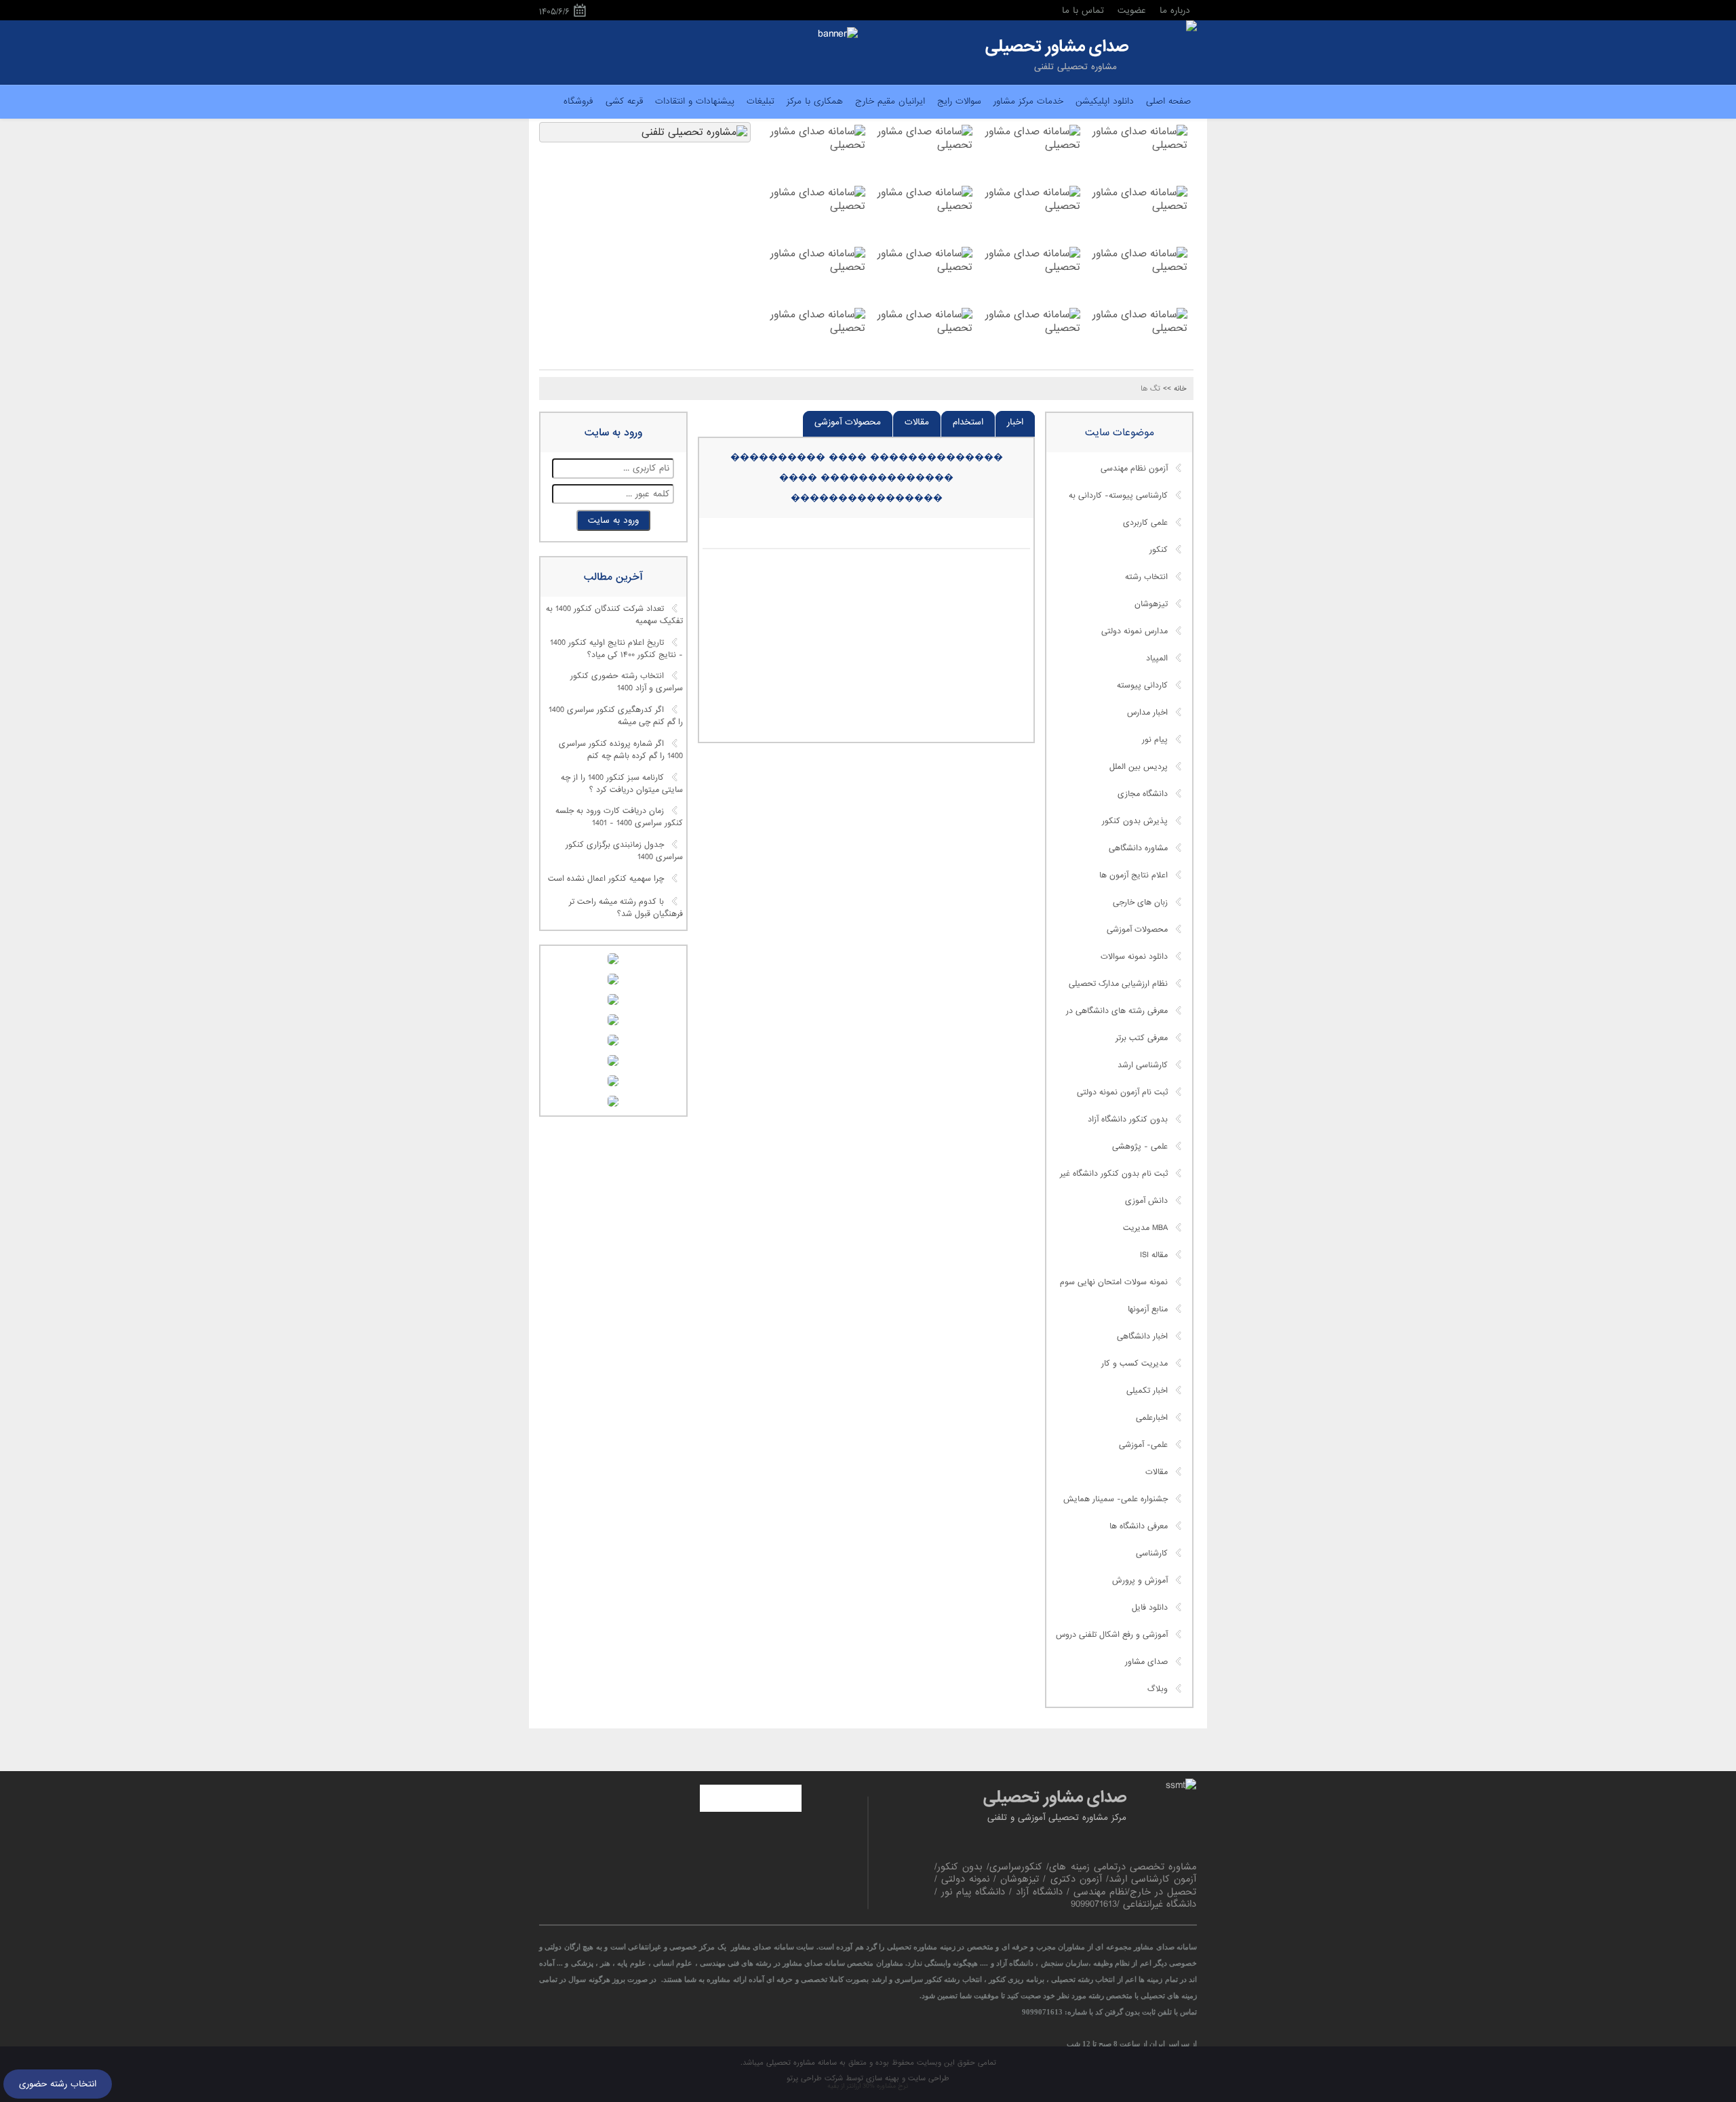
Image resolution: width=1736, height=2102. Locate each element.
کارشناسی (1152, 1553)
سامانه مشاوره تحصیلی (800, 2063)
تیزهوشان (1151, 604)
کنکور (1159, 550)
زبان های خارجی (1140, 903)
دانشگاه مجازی (1143, 794)
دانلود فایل (1150, 1608)
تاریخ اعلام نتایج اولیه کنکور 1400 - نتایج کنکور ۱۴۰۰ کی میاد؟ (616, 649)
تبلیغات (761, 101)
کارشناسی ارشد (1143, 1065)
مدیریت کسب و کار (1135, 1364)
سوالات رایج (959, 101)
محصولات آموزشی (848, 422)
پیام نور (1155, 740)
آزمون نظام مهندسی (1134, 469)
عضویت (1132, 11)
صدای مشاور (1146, 1662)
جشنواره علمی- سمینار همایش (1116, 1499)
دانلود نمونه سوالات (1134, 957)
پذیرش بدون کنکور (1135, 821)
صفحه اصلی (1168, 101)
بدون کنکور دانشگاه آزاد (1128, 1119)
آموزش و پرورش (1140, 1581)
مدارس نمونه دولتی (1135, 631)
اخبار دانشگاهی (1142, 1336)
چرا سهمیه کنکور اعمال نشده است (606, 879)
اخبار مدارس (1147, 713)
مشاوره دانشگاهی (1138, 848)
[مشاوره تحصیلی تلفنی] (1191, 27)
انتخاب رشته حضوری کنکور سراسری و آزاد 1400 (627, 683)
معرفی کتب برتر (1142, 1038)
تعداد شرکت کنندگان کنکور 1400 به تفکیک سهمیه (614, 616)
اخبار (1015, 422)
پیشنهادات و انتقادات (695, 101)
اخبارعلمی (1152, 1418)
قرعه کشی (624, 101)
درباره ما (1175, 11)
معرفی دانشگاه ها (1139, 1526)
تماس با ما (1083, 11)
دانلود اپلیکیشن (1105, 101)
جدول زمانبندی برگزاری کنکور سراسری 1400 (624, 851)
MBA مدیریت (1145, 1228)
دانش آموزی (1146, 1201)
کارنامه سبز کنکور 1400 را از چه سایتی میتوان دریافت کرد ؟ (622, 784)
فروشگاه (578, 101)
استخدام (968, 422)
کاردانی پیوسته (1142, 686)
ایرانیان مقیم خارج (890, 101)
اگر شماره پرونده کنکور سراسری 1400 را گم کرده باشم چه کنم (621, 750)
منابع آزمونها (1148, 1309)
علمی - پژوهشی (1140, 1147)
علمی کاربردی (1145, 523)
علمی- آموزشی (1143, 1445)
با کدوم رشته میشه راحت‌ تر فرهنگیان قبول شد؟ (626, 908)
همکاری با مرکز (815, 101)
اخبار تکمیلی (1147, 1391)
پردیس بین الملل (1139, 767)
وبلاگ (1158, 1689)
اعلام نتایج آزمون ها (1133, 875)
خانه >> (1175, 389)
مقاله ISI (1154, 1255)
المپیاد (1157, 658)
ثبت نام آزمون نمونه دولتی (1122, 1092)
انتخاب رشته (1146, 577)
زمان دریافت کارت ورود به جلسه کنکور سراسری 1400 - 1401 (619, 818)
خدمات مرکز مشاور (1028, 101)
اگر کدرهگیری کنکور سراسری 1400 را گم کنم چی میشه (616, 717)
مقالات (917, 422)
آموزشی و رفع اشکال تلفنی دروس (1112, 1635)
